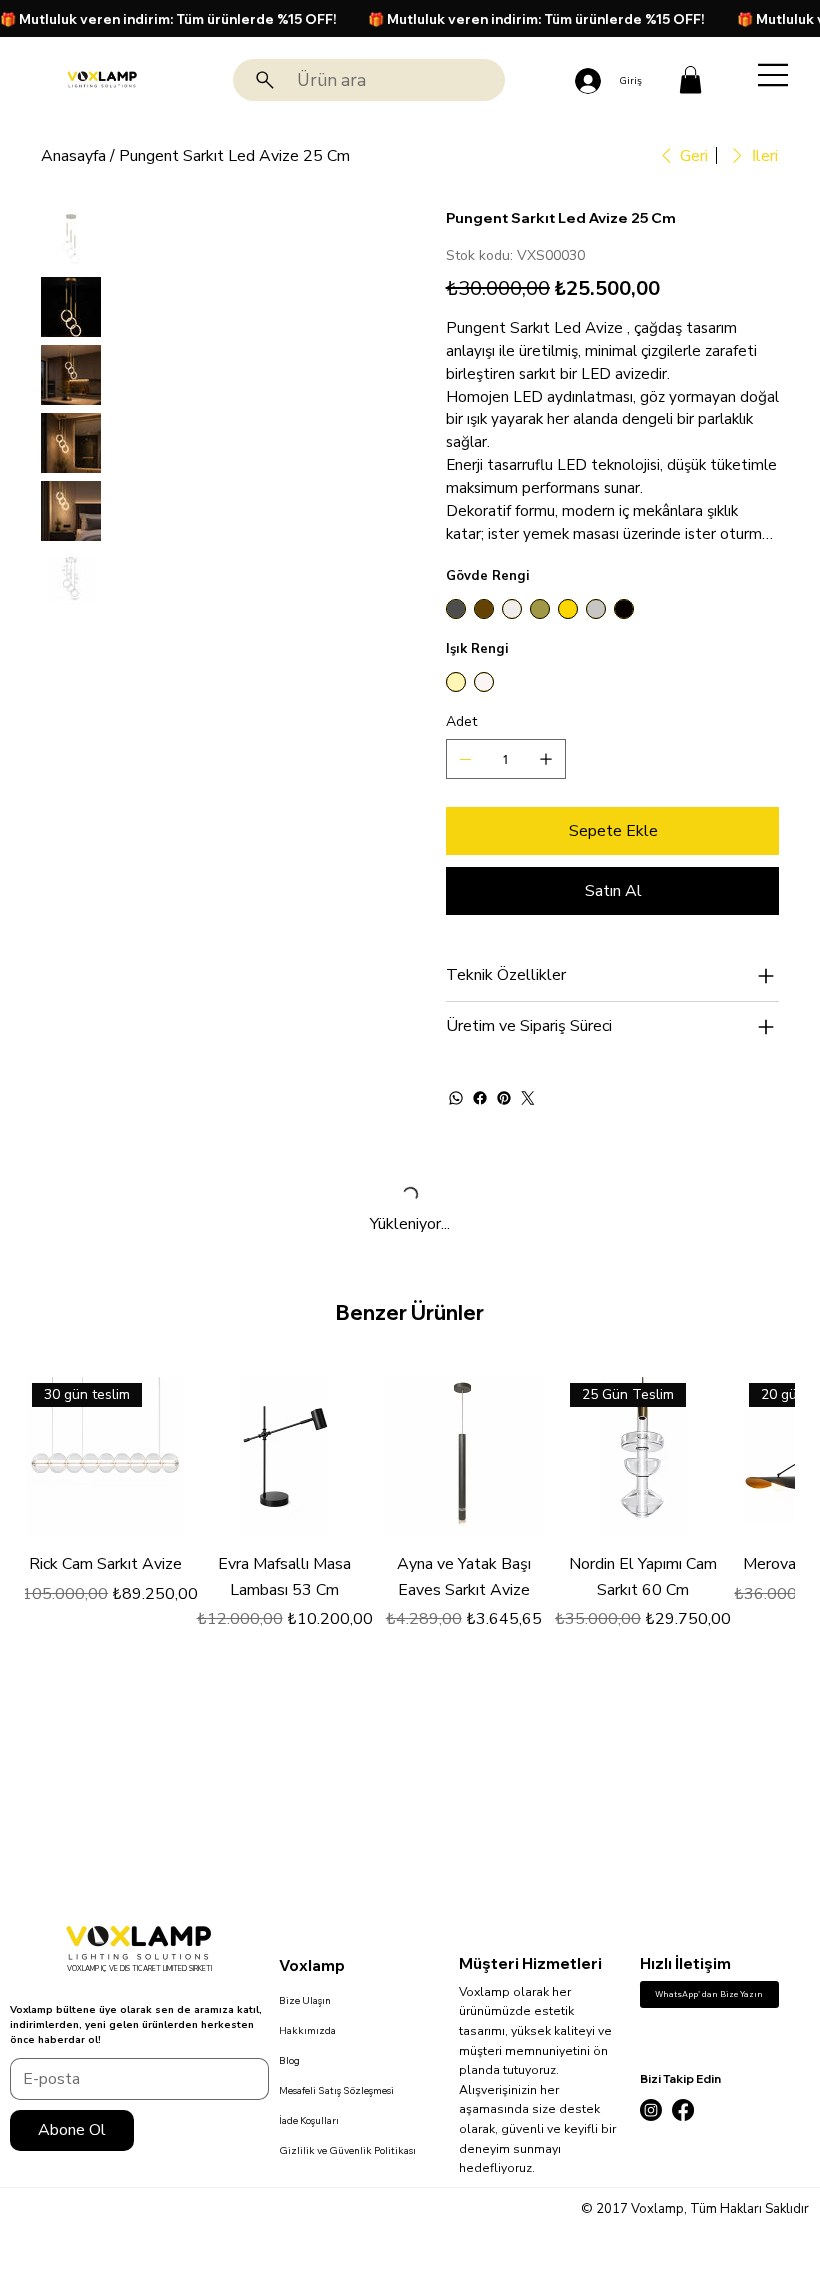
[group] (410, 1517)
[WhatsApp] (456, 1098)
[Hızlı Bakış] (284, 1456)
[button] (690, 79)
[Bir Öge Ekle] (546, 759)
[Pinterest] (504, 1098)
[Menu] (774, 75)
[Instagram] (651, 2110)
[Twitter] (528, 1098)
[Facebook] (480, 1098)
